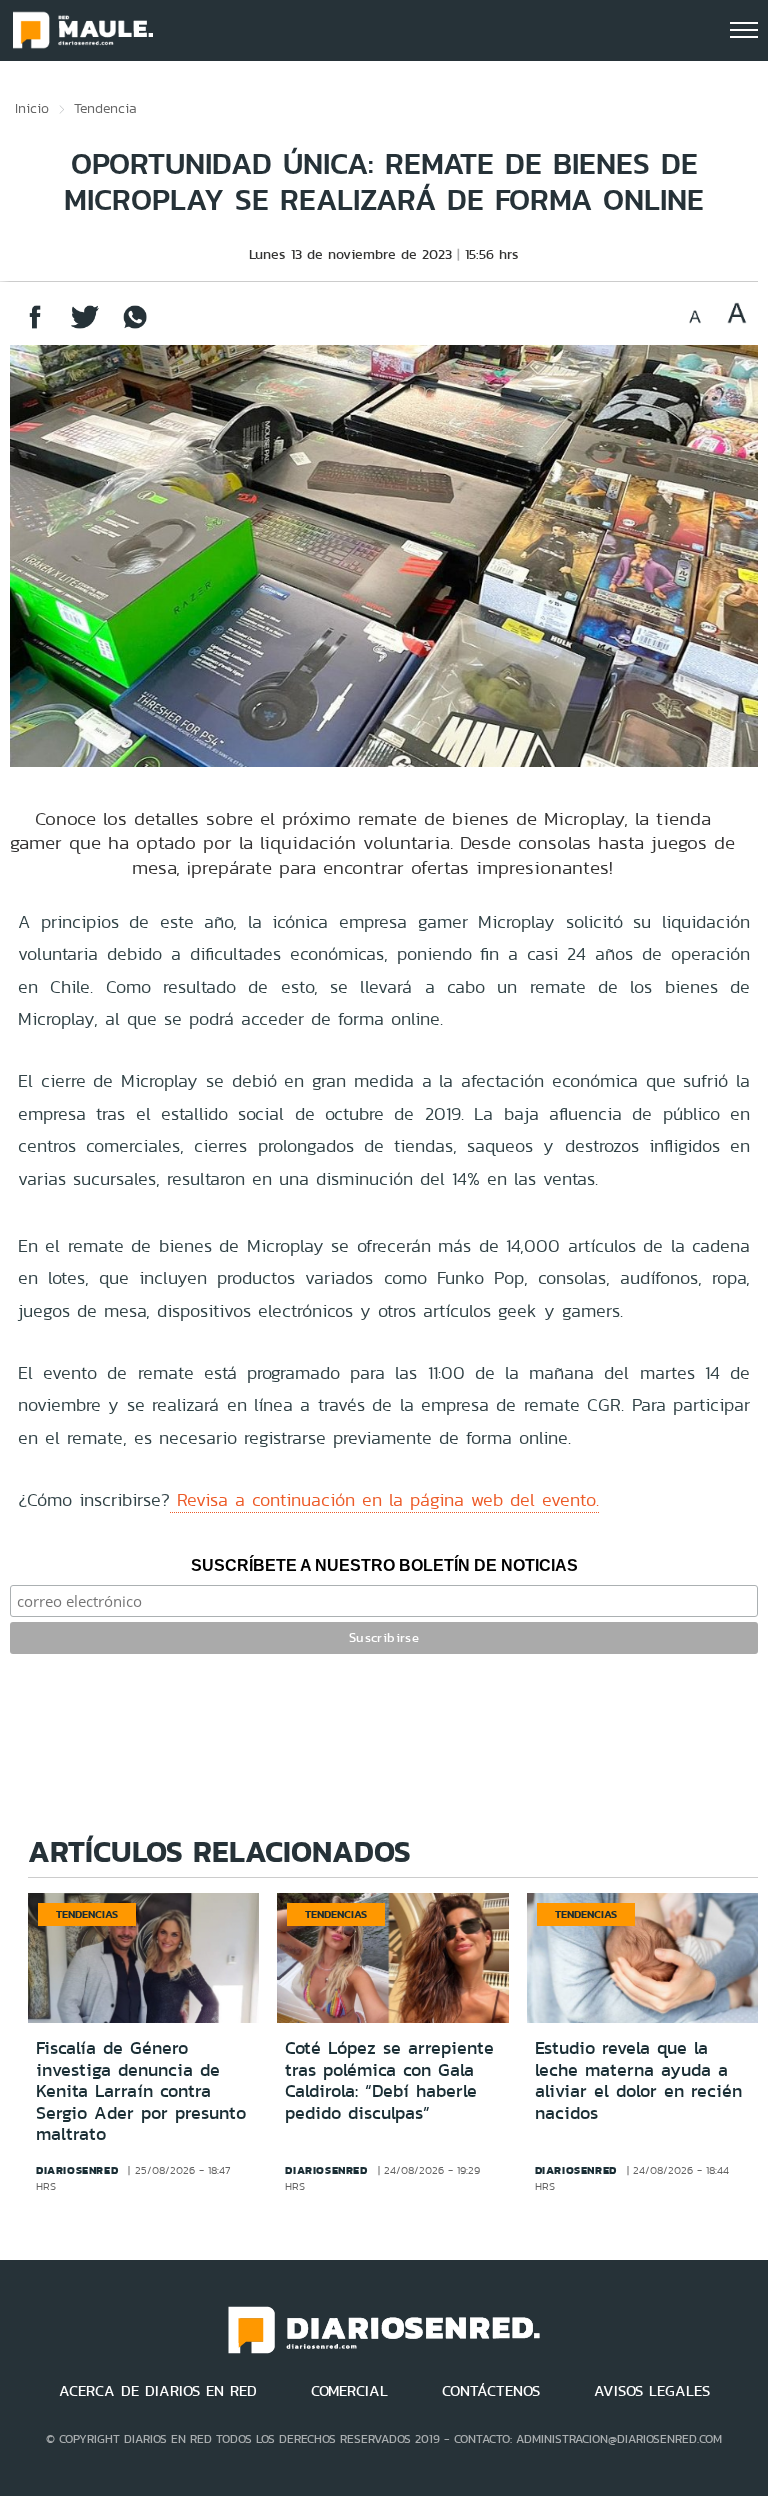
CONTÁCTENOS (491, 2391)
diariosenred (77, 2170)
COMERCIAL (349, 2391)
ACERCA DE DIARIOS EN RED (158, 2391)
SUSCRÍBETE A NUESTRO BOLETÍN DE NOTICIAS (384, 1565)
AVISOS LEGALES (652, 2391)
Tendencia (105, 108)
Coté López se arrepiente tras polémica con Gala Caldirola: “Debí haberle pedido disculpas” (389, 2080)
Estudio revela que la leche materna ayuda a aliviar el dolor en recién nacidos (638, 2080)
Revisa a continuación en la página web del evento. (384, 1499)
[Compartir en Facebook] (35, 326)
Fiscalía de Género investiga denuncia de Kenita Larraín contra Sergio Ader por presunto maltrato (141, 2091)
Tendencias (87, 1914)
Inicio (32, 108)
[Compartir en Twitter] (85, 326)
